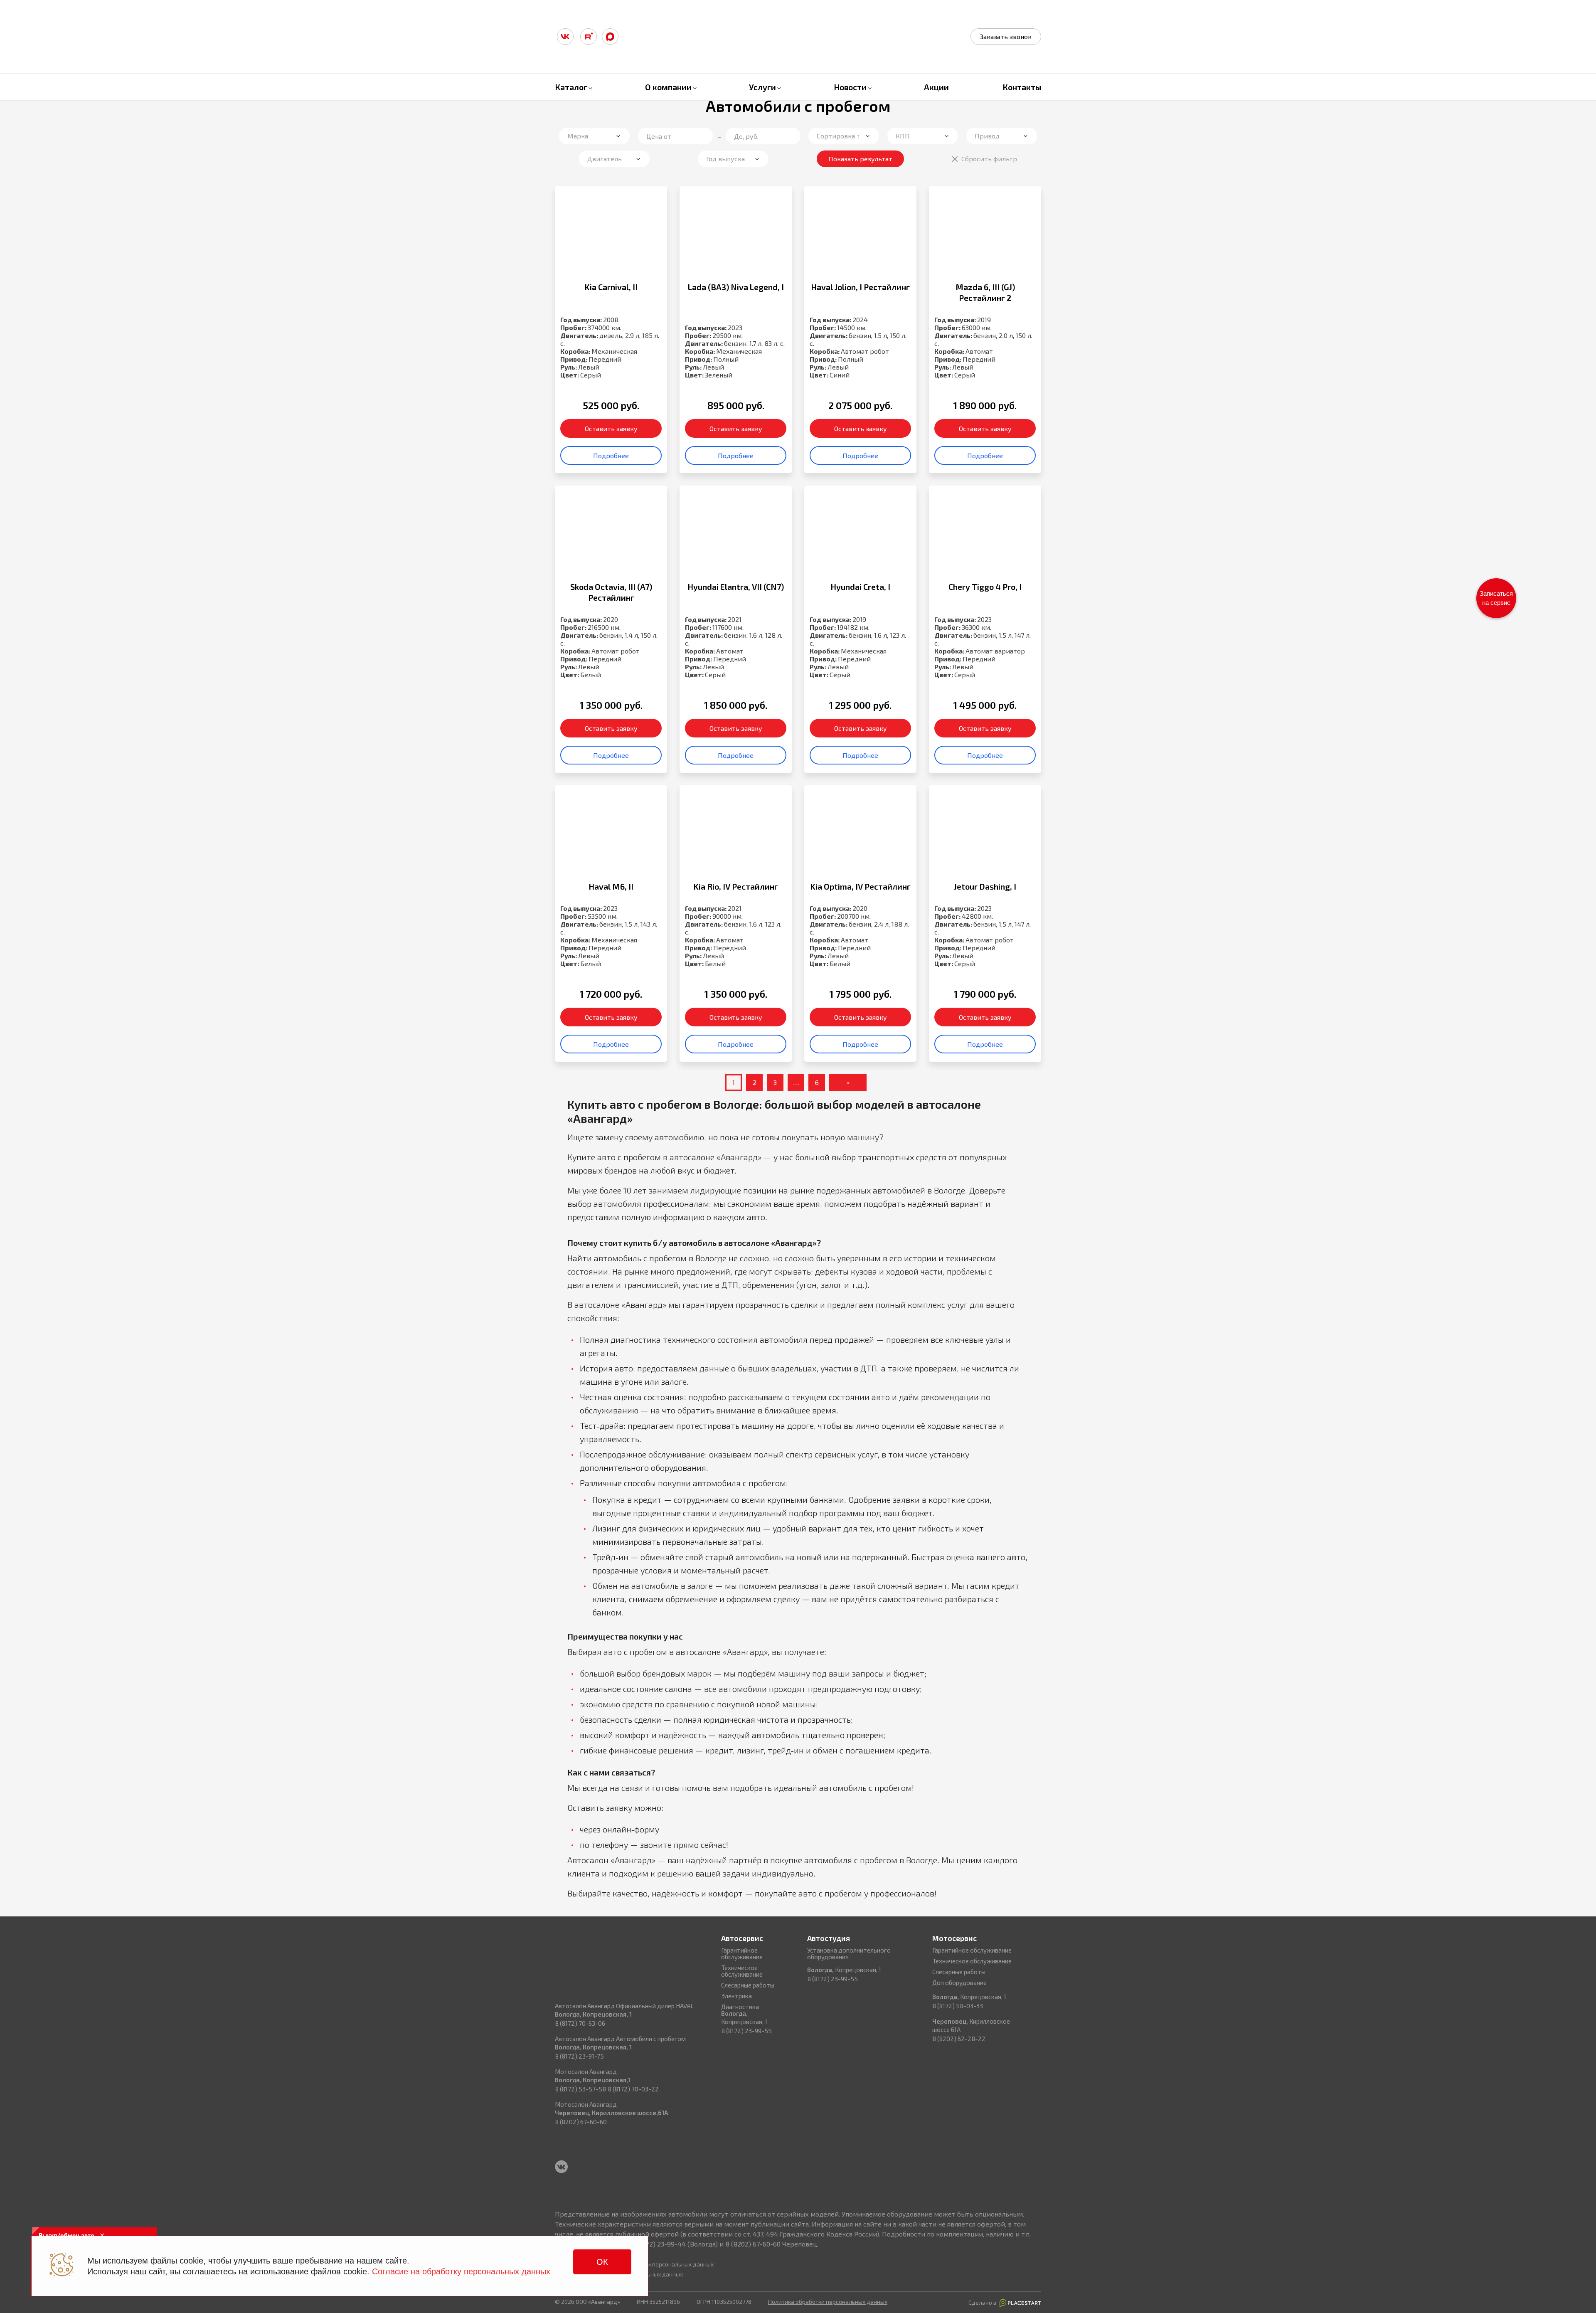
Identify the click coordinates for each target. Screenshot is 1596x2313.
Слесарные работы (748, 1985)
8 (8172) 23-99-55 (746, 2031)
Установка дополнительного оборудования (849, 1953)
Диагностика (740, 2007)
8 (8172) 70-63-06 (580, 2023)
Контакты (1022, 87)
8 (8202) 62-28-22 (959, 2039)
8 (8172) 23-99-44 (659, 2244)
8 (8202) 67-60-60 (581, 2122)
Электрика (736, 1996)
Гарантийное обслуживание (742, 1953)
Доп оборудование (959, 1983)
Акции (936, 87)
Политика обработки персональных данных (828, 2302)
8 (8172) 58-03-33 (958, 2006)
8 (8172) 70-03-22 (633, 2089)
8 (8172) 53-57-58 (580, 2089)
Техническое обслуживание (742, 1971)
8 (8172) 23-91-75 (579, 2056)
